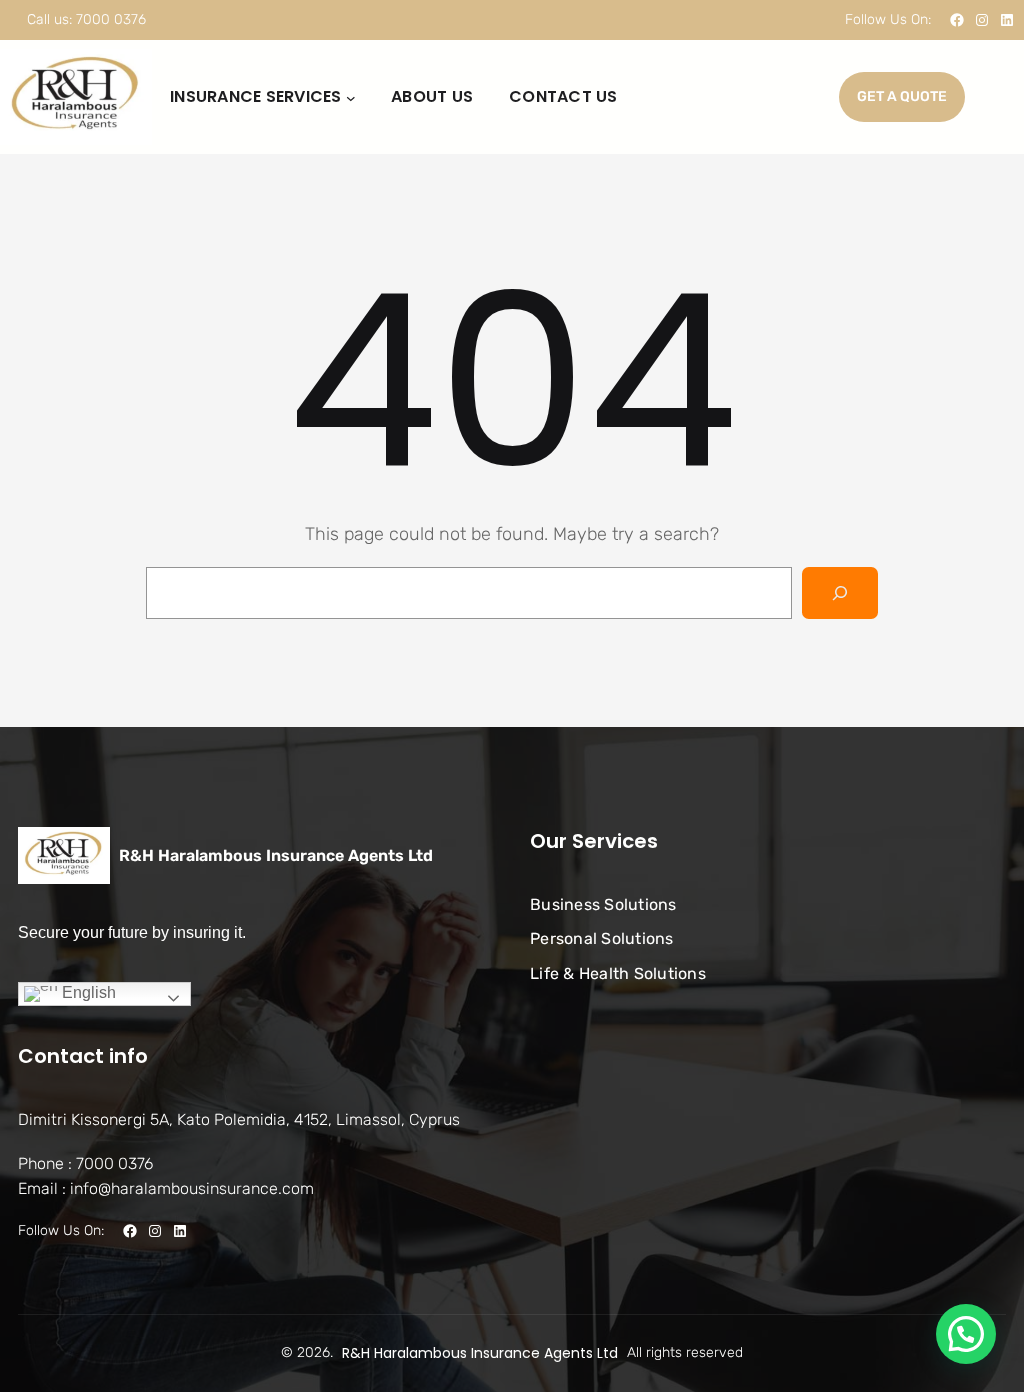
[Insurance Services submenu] (351, 97)
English (87, 992)
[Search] (840, 593)
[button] (966, 1334)
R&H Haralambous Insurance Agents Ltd (276, 855)
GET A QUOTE (902, 96)
